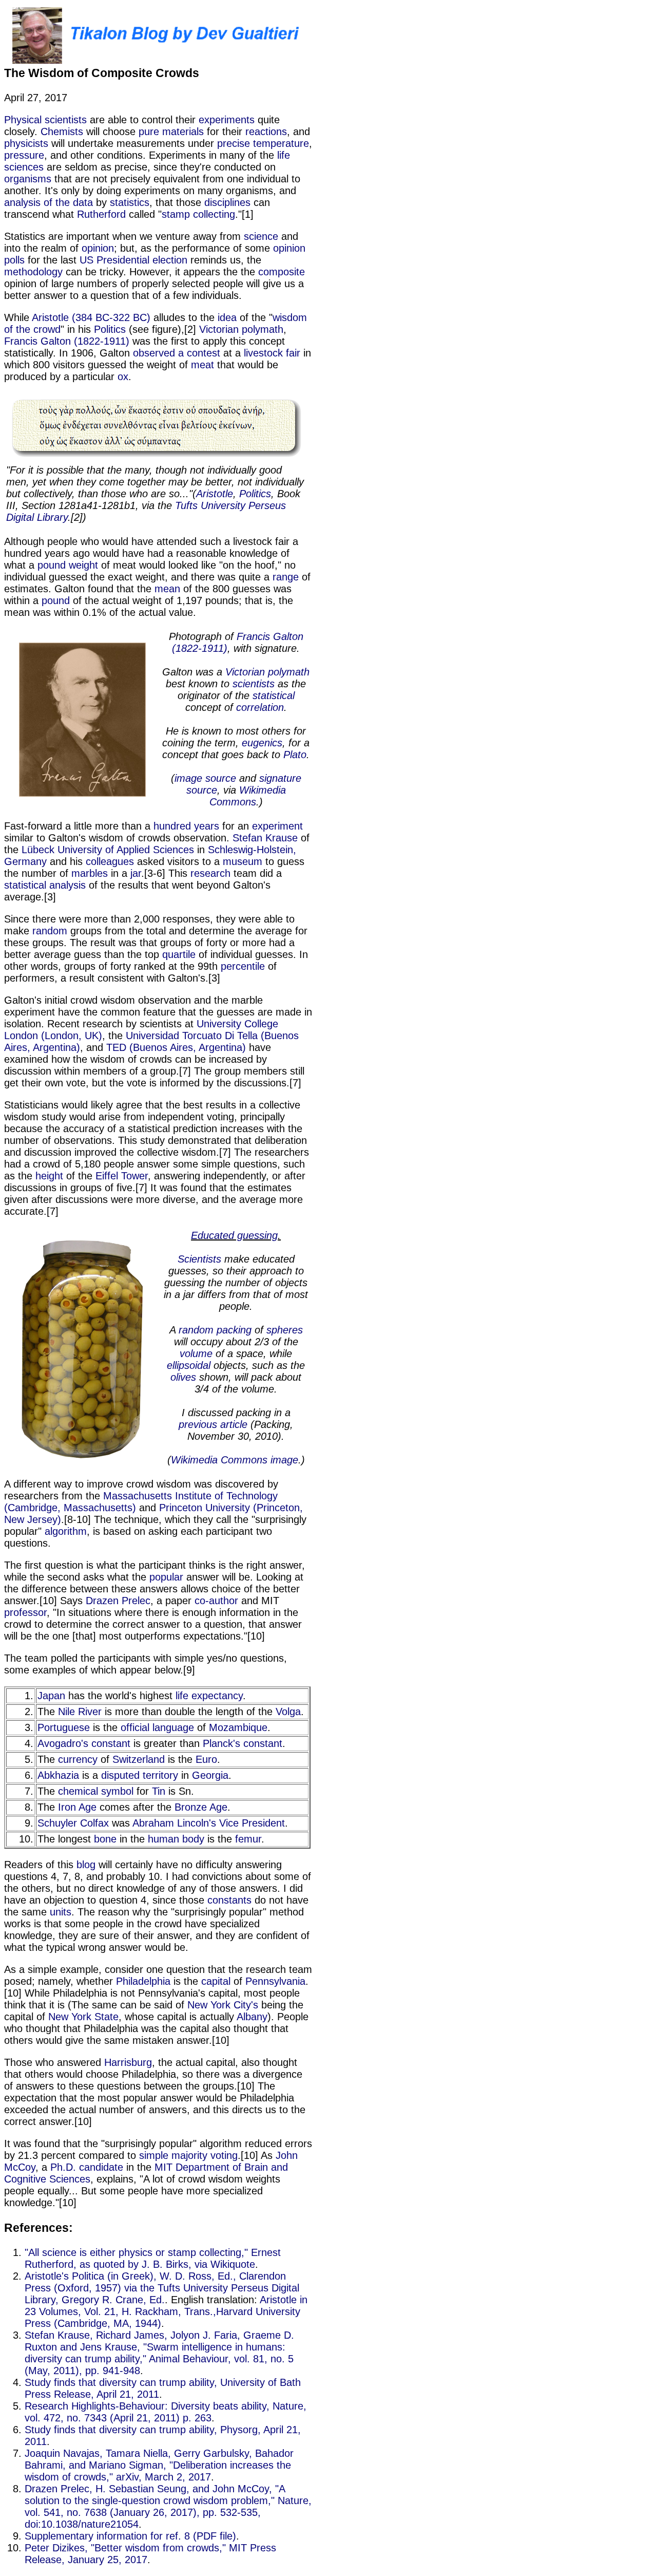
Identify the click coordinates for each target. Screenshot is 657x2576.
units (61, 1912)
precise (234, 143)
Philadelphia (143, 1981)
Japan (51, 1696)
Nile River (80, 1712)
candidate (101, 2167)
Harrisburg (128, 2062)
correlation (260, 707)
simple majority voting (188, 2155)
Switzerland (139, 1759)
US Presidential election (133, 260)
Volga (288, 1712)
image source (205, 778)
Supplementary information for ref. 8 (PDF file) (130, 2536)
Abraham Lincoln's (174, 1823)
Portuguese (64, 1727)
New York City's (223, 2005)
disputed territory (140, 1775)
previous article (213, 1424)
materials (183, 131)
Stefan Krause (265, 838)
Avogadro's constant (84, 1743)
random (50, 931)
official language (157, 1727)
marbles (90, 873)
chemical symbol (96, 1791)
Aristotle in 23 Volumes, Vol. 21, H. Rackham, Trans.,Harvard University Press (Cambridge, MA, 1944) (166, 2311)
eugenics (262, 743)
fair (293, 353)
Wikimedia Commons (248, 796)
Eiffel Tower (122, 1176)
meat (202, 365)
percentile (243, 966)
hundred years (186, 826)
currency (78, 1759)
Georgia (210, 1775)
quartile (179, 954)
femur (248, 1839)
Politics (110, 329)
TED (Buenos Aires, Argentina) (176, 1047)
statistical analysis (45, 885)
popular (166, 1577)
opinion (98, 248)
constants (229, 1900)
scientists (254, 684)
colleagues (110, 861)
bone (105, 1839)
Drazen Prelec (118, 1601)
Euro (206, 1759)
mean (167, 589)
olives (183, 1377)
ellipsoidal (189, 1365)
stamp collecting (198, 214)
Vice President (252, 1823)
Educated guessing (234, 1235)
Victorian (219, 329)
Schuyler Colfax (73, 1823)
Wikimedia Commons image (235, 1460)
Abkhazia (58, 1775)
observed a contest (177, 353)
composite (282, 272)
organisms (28, 179)
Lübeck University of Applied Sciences (108, 850)
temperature (281, 143)
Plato (295, 755)
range (286, 577)
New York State (83, 2017)
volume (196, 1353)
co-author (216, 1601)
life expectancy (209, 1696)
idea (227, 317)
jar (136, 873)
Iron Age (77, 1807)
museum (243, 861)
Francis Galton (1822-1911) (67, 341)
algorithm (66, 1531)
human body (176, 1839)
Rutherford (101, 214)
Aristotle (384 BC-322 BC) (91, 317)
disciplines (227, 202)
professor (25, 1612)
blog (86, 1865)
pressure (24, 155)
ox (123, 377)
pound (56, 600)
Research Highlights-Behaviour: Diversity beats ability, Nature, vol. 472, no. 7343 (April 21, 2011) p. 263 (166, 2412)
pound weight (68, 565)
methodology (33, 272)
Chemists (62, 131)
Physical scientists (45, 120)
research (210, 873)
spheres (285, 1330)
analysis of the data (49, 202)
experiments (227, 120)
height (49, 1176)
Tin (159, 1791)
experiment (277, 826)
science (261, 236)
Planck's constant (243, 1743)
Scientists (199, 1259)
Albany (252, 2017)
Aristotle (215, 494)
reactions (266, 131)
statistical (274, 695)
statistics (130, 202)
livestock (263, 353)
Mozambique (238, 1727)
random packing (215, 1330)
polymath (263, 329)
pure (149, 131)
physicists (26, 143)
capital (216, 1981)
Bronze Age (201, 1807)
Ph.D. (63, 2167)
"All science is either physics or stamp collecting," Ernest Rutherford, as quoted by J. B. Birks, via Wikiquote (153, 2258)
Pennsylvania (275, 1981)
